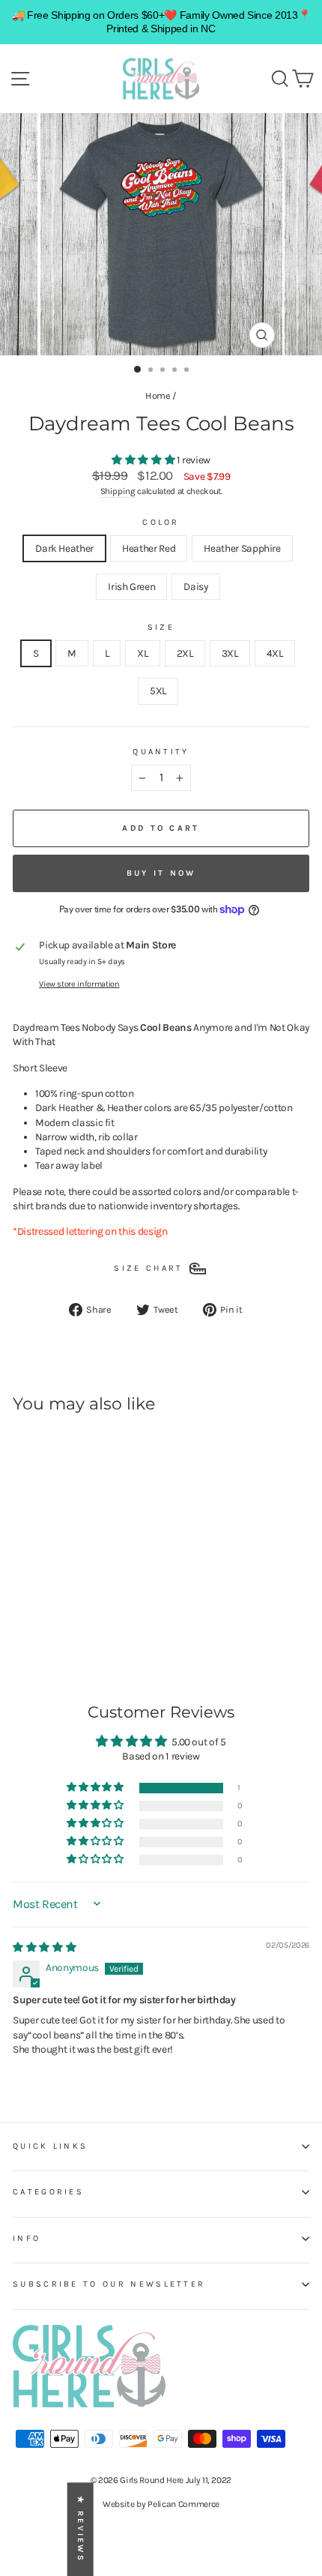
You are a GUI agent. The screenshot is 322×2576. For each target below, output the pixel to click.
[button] (144, 460)
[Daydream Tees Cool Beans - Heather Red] (39, 1620)
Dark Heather (64, 548)
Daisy (195, 586)
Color (161, 522)
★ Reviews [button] (80, 2529)
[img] (44, 1947)
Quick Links (50, 2146)
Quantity (161, 752)
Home (158, 395)
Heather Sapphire (242, 548)
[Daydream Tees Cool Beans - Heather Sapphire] (56, 1620)
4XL (275, 653)
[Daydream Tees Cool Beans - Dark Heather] (21, 1620)
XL (142, 653)
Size (161, 627)
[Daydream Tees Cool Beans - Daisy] (90, 1620)
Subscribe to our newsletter (109, 2284)
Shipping (118, 491)
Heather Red (149, 548)
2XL (185, 653)
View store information (79, 984)
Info (27, 2238)
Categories (48, 2192)
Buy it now (161, 873)
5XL (158, 690)
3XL (230, 653)
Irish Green (131, 586)
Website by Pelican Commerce (161, 2504)
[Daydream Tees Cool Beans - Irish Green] (73, 1620)
